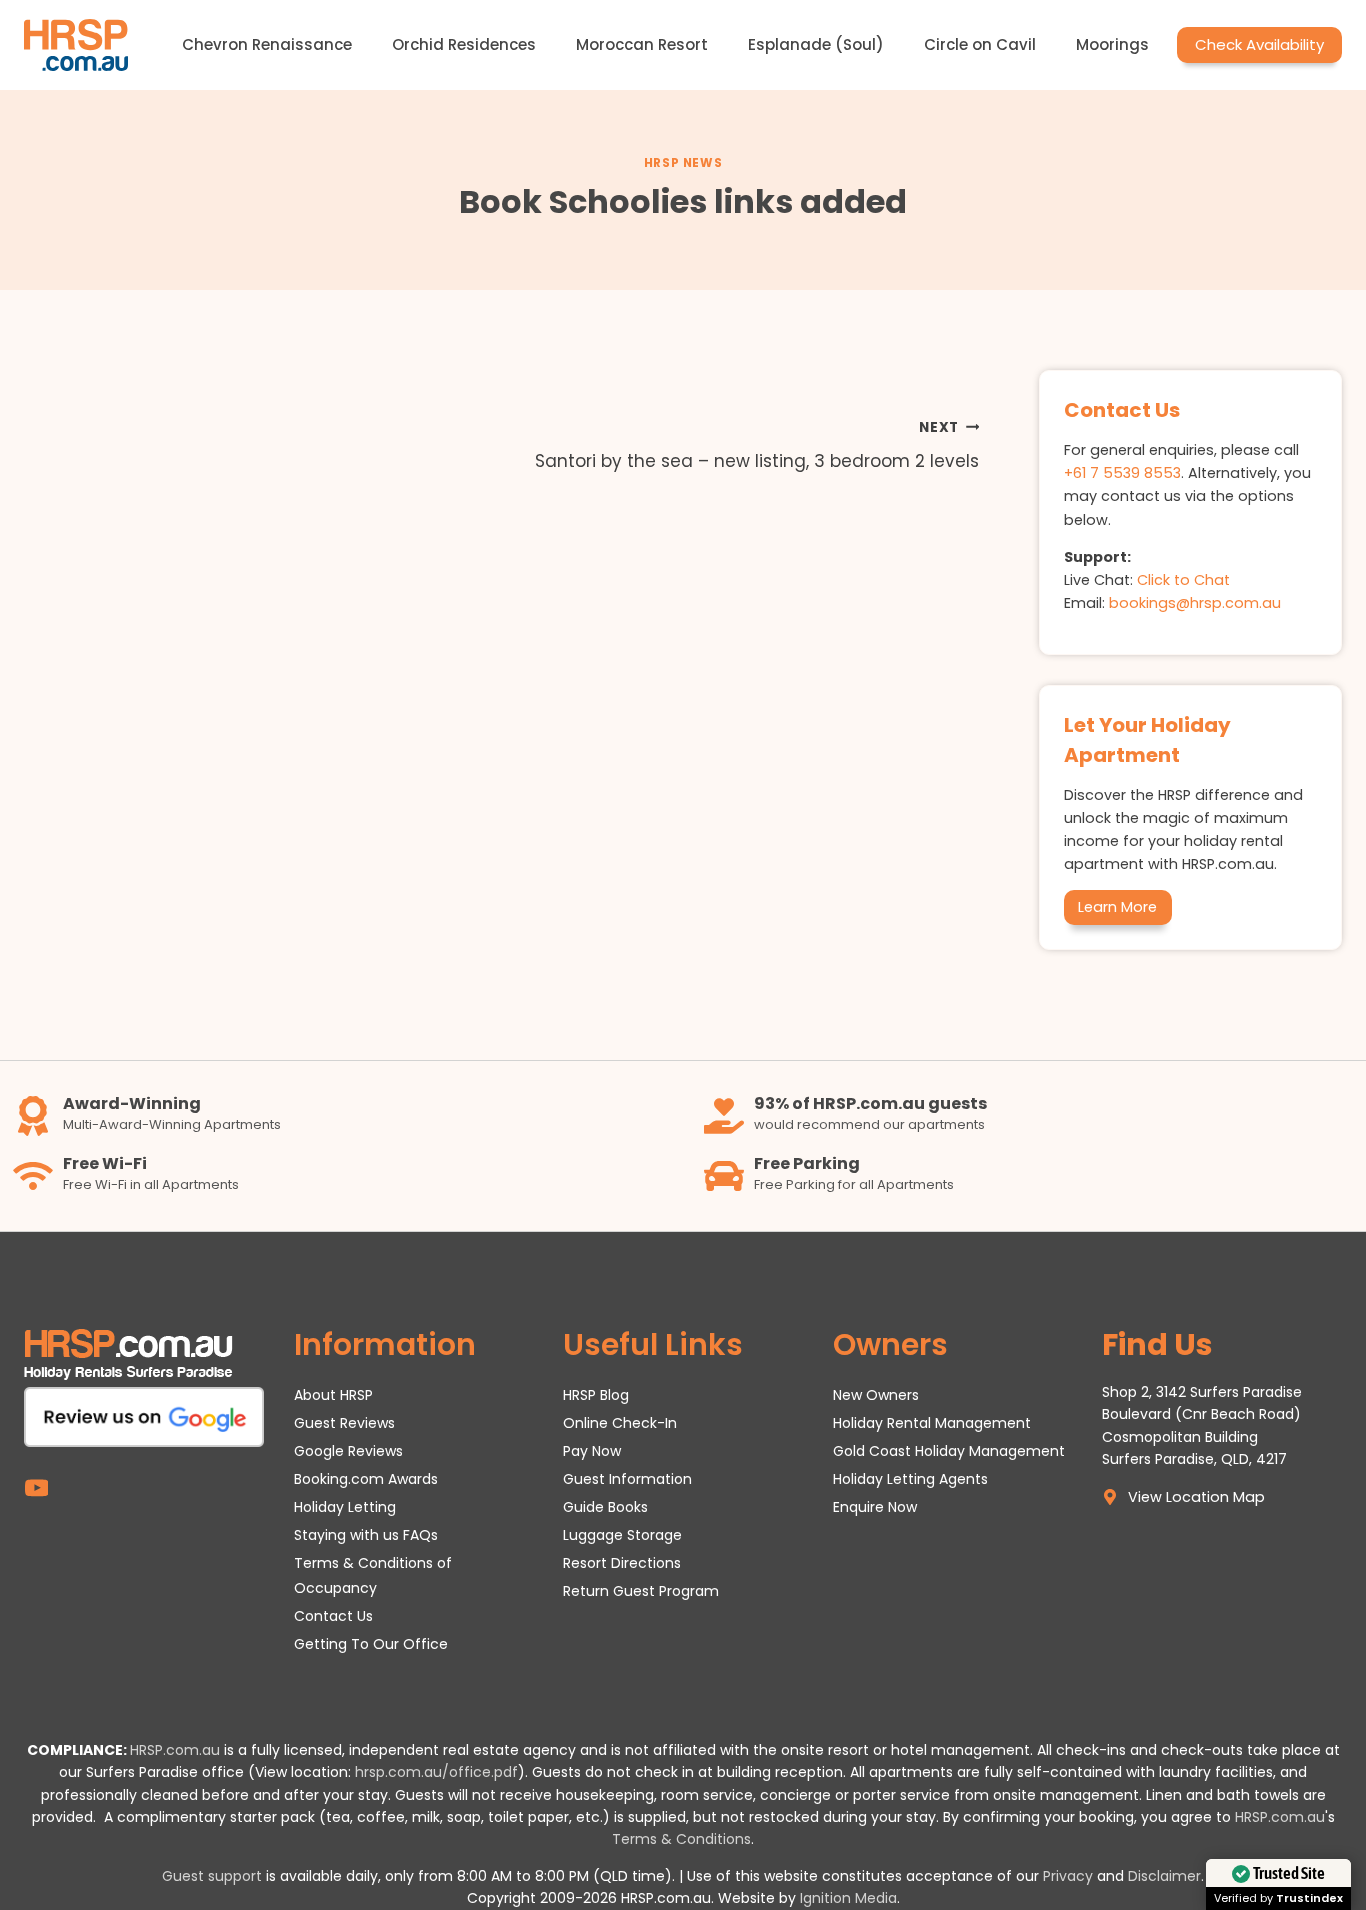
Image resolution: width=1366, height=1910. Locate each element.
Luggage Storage (622, 1535)
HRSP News (683, 163)
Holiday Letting (345, 1507)
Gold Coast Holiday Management (949, 1451)
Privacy (1068, 1876)
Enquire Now (875, 1507)
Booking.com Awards (366, 1479)
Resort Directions (622, 1563)
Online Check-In (620, 1423)
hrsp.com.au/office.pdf (436, 1772)
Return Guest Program (641, 1591)
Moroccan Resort (642, 44)
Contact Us (333, 1616)
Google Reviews (348, 1451)
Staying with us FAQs (366, 1535)
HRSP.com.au (175, 1750)
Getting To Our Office (371, 1644)
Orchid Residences (464, 44)
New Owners (876, 1395)
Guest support (212, 1876)
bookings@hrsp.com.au (1195, 603)
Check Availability (1259, 44)
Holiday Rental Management (932, 1423)
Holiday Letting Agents (910, 1479)
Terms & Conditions (681, 1839)
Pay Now (592, 1451)
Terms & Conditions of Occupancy (373, 1575)
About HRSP (333, 1395)
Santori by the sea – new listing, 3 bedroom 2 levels (757, 446)
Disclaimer (1164, 1876)
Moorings (1112, 44)
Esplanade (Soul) (816, 44)
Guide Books (605, 1507)
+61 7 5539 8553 (1122, 473)
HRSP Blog (596, 1395)
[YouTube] (36, 1488)
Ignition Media (848, 1898)
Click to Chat (1183, 580)
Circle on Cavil (980, 44)
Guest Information (627, 1479)
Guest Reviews (344, 1423)
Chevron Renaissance (267, 44)
